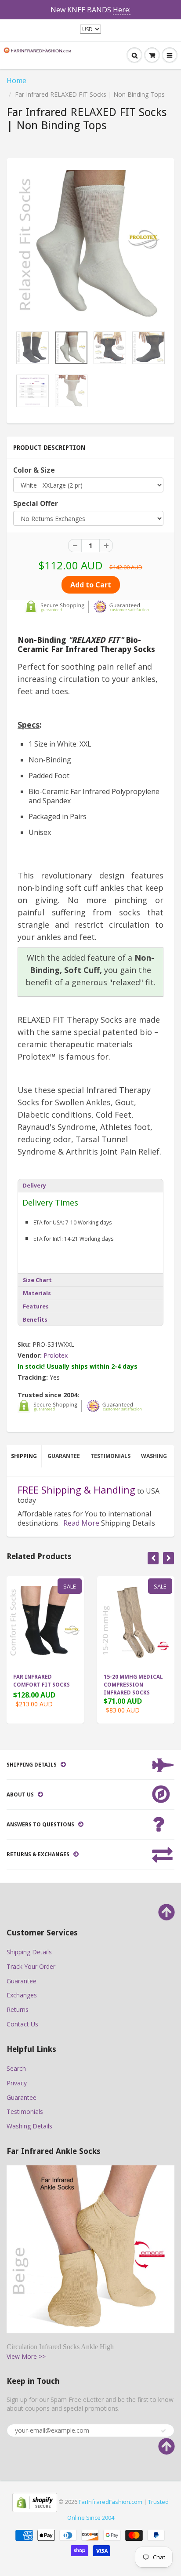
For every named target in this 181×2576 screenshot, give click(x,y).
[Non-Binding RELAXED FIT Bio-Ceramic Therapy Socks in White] (90, 244)
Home (16, 80)
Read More (81, 1523)
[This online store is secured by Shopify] (35, 2502)
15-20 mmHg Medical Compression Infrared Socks (133, 1685)
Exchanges (22, 1995)
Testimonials (110, 1456)
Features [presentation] (36, 1306)
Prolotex (56, 1355)
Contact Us (22, 2024)
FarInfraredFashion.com (110, 2502)
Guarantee (64, 1456)
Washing (154, 1456)
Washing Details (29, 2126)
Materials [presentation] (37, 1293)
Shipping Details (29, 1952)
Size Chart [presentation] (37, 1280)
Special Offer (36, 504)
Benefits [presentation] (35, 1320)
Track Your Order (31, 1966)
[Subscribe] (163, 2431)
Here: (122, 10)
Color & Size (34, 470)
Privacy (17, 2083)
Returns (18, 2009)
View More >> (26, 2356)
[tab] (90, 1185)
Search (16, 2068)
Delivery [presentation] (34, 1186)
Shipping (24, 1456)
